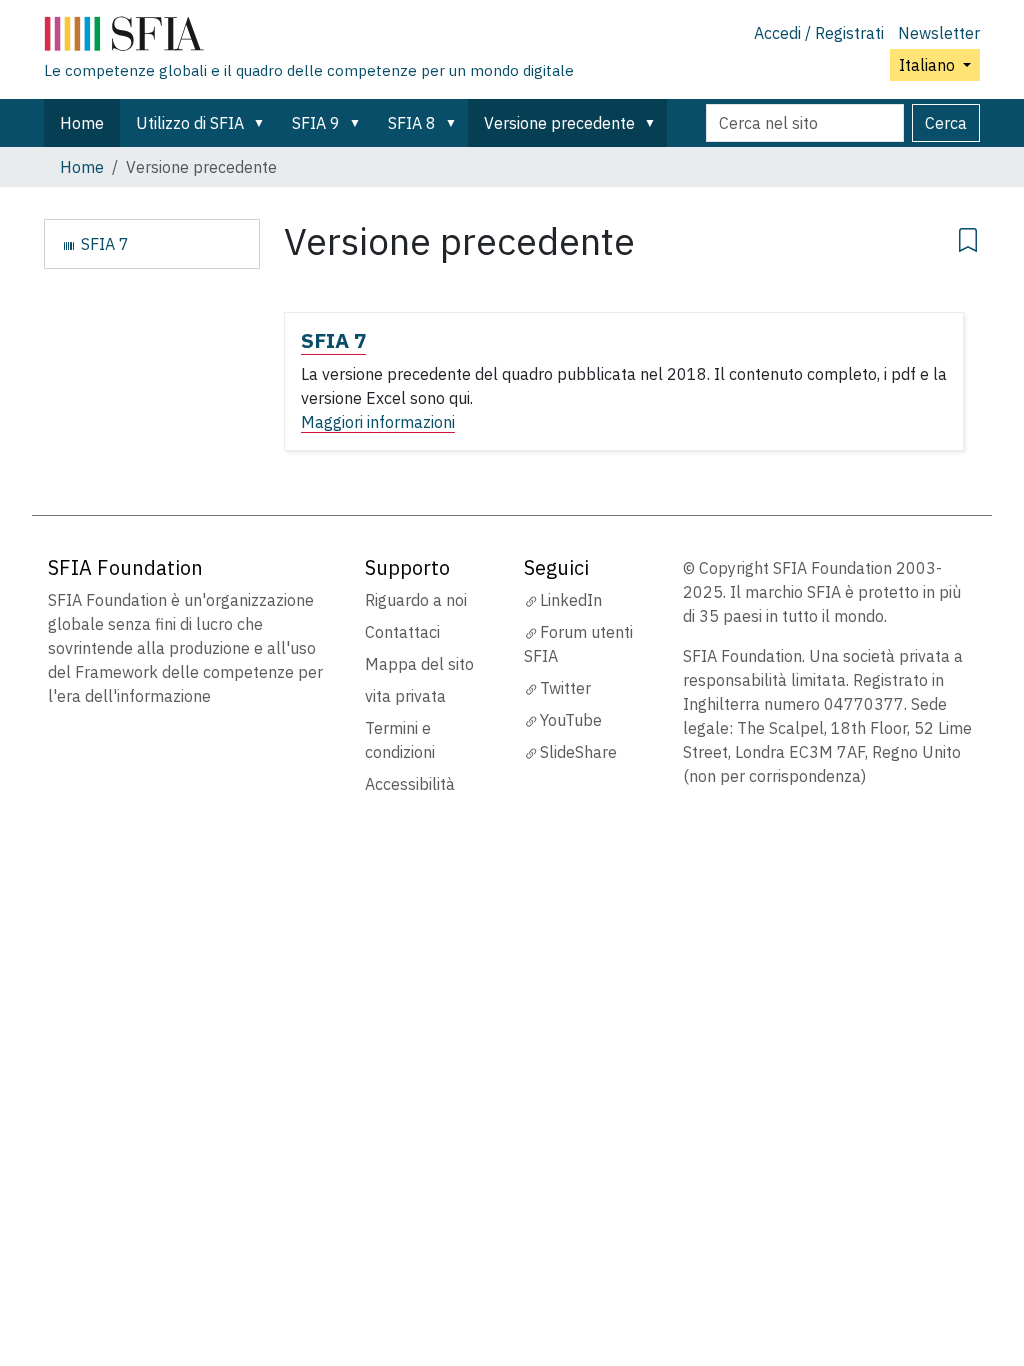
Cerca (946, 123)
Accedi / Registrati (819, 33)
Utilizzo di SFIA (190, 123)
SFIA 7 (333, 340)
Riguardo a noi (416, 600)
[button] (263, 123)
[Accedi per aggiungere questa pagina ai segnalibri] (968, 237)
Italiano (929, 65)
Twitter (565, 688)
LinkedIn (571, 600)
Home (82, 123)
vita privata (405, 696)
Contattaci (402, 632)
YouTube (571, 720)
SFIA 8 (412, 123)
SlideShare (578, 752)
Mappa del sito (419, 664)
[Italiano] (309, 38)
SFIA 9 (316, 123)
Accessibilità (410, 784)
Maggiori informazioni (378, 422)
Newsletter (939, 33)
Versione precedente (559, 123)
